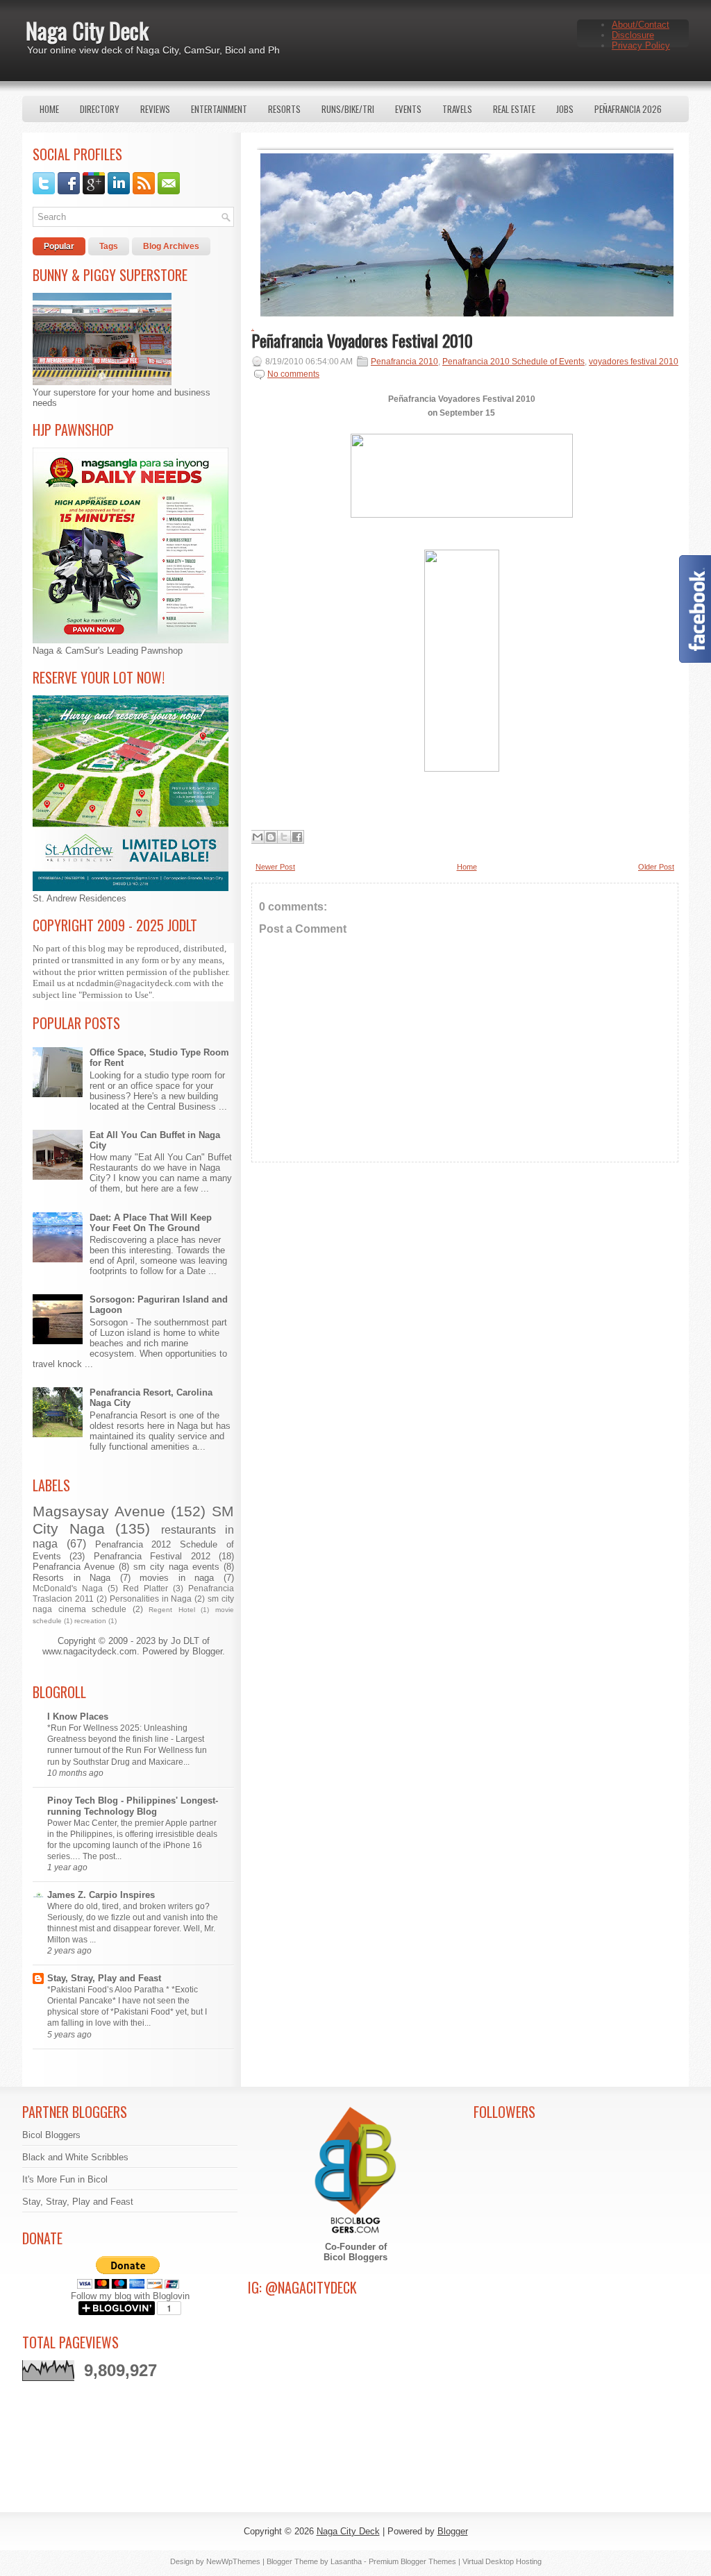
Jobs (565, 109)
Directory (100, 109)
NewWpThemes (233, 2561)
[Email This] (258, 837)
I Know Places (78, 1717)
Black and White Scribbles (75, 2157)
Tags (109, 246)
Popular (59, 246)
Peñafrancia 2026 (628, 109)
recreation (90, 1621)
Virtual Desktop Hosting (502, 2561)
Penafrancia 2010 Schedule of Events (513, 362)
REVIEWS (155, 109)
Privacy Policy (641, 45)
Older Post (656, 867)
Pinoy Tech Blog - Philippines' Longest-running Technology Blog (133, 1806)
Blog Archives (171, 246)
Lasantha (346, 2561)
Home (49, 109)
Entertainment (219, 109)
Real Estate (514, 109)
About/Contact (641, 25)
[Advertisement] (465, 1295)
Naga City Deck (87, 30)
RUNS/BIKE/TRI (348, 109)
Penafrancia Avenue (74, 1567)
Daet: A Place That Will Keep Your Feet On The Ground (151, 1223)
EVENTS (408, 109)
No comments (293, 374)
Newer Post (275, 867)
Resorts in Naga (72, 1578)
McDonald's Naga (68, 1588)
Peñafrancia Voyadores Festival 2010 (362, 340)
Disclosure (633, 35)
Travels (457, 109)
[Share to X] (284, 837)
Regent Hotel (172, 1610)
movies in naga (177, 1578)
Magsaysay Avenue (99, 1511)
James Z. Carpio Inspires (101, 1895)
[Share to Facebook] (297, 837)
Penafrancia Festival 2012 (152, 1556)
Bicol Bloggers (51, 2135)
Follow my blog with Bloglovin (130, 2296)
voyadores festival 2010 (634, 362)
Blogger (207, 1651)
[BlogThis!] (271, 837)
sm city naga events (176, 1567)
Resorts (284, 109)
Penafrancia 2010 (404, 362)
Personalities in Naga (151, 1599)
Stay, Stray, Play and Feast (104, 1978)
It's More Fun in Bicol (65, 2179)
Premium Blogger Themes (412, 2561)
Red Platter (145, 1588)
